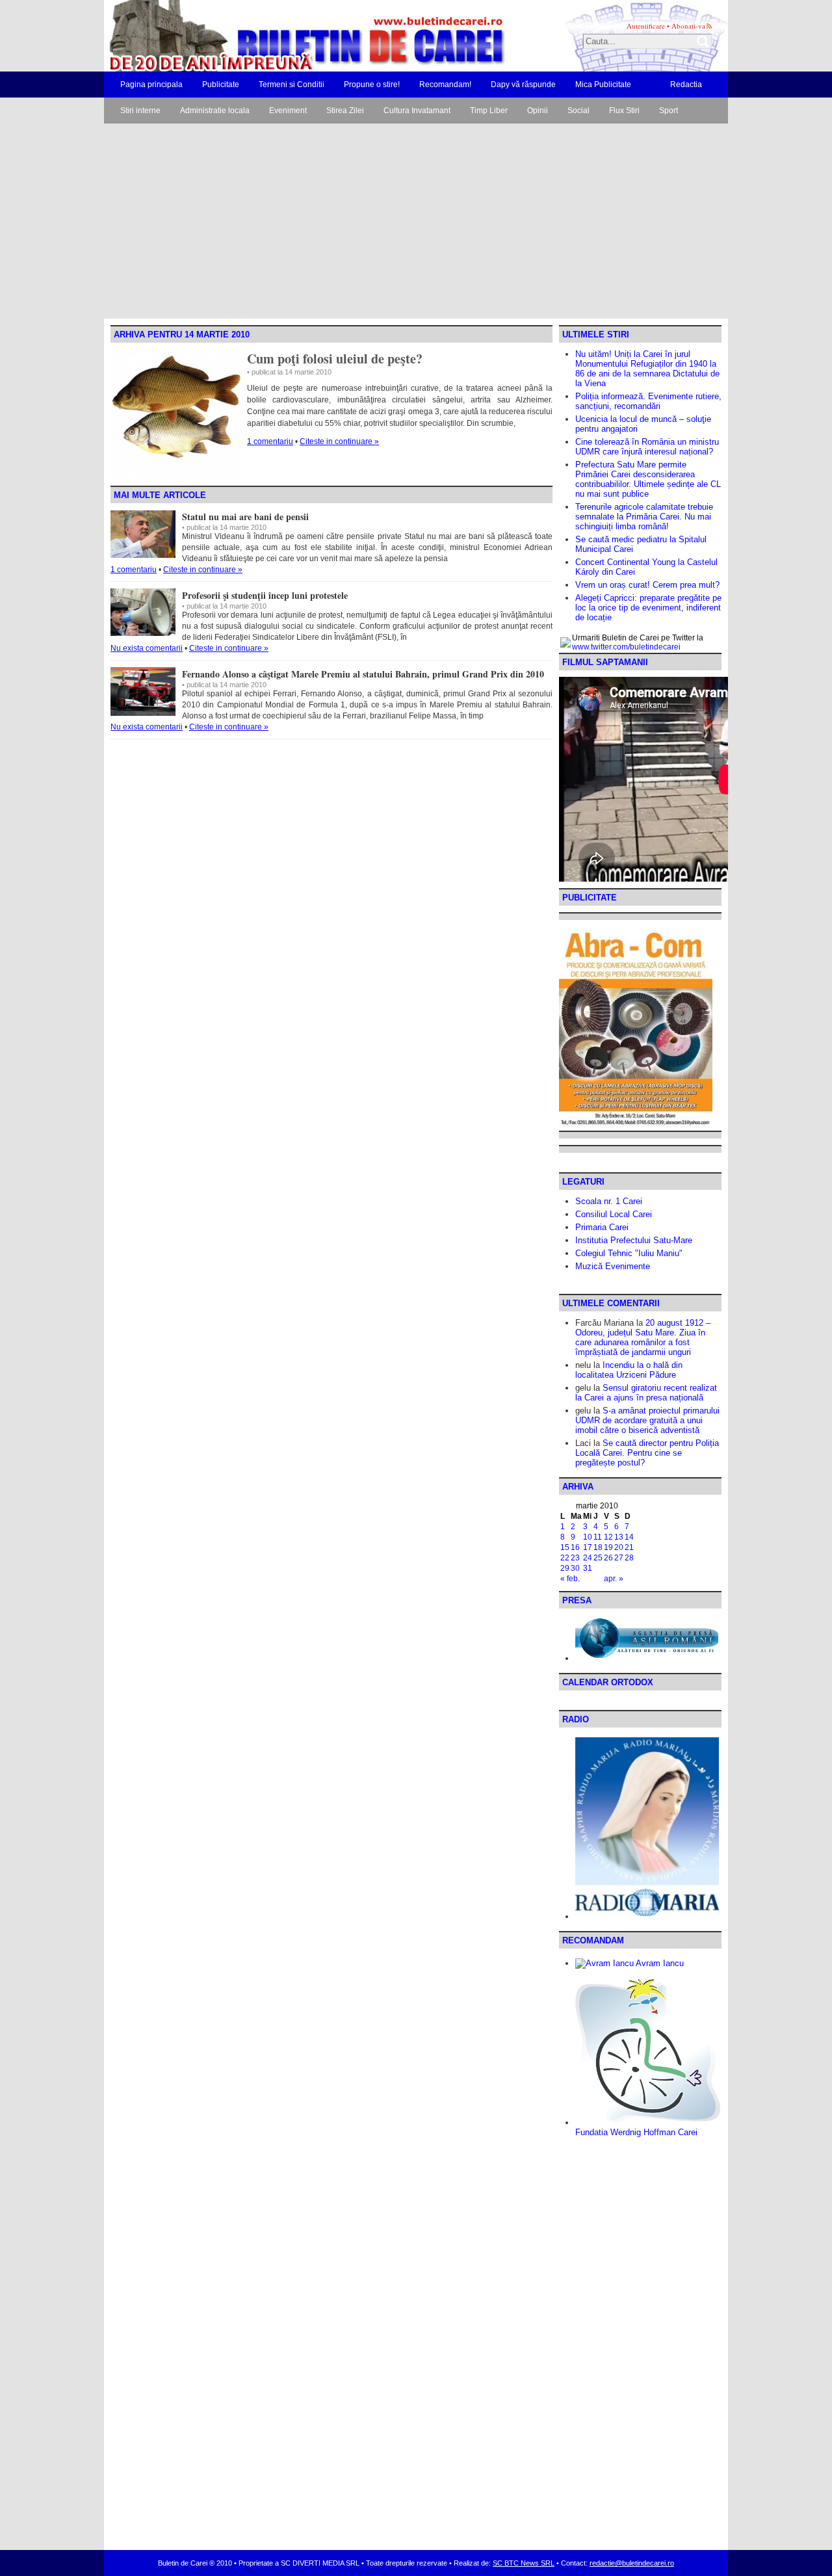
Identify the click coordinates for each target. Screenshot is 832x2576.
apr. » (614, 1579)
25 (598, 1558)
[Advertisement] (416, 221)
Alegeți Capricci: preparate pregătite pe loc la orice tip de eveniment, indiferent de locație (648, 608)
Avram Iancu (659, 1963)
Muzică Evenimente (613, 1266)
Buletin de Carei (270, 36)
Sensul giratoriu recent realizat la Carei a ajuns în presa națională (646, 1393)
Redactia (686, 85)
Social (578, 111)
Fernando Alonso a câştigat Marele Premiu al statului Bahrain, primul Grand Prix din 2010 (363, 674)
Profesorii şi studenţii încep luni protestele (265, 595)
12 (608, 1537)
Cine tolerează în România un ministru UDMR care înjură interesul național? (647, 447)
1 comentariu (270, 441)
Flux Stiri (624, 111)
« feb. (570, 1579)
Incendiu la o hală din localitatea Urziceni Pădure (629, 1370)
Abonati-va (688, 26)
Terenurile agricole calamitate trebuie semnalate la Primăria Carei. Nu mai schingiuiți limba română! (644, 517)
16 (575, 1547)
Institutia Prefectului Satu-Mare (634, 1240)
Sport (669, 111)
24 (588, 1558)
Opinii (538, 111)
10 (588, 1537)
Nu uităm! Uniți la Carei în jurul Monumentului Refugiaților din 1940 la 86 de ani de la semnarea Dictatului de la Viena (647, 369)
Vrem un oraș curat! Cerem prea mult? (647, 585)
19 (608, 1547)
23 (575, 1558)
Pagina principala (151, 85)
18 (598, 1547)
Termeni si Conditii (292, 85)
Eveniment (288, 111)
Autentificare (646, 26)
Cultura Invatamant (417, 111)
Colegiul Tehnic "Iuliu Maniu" (629, 1253)
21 (629, 1547)
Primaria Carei (602, 1227)
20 (619, 1547)
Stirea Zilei (345, 111)
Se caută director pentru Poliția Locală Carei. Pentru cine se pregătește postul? (647, 1453)
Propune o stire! (372, 85)
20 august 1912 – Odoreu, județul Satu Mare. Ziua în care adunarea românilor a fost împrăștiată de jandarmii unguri (643, 1337)
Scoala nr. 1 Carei (609, 1201)
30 (575, 1568)
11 (598, 1537)
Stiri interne (140, 111)
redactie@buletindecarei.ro (632, 2563)
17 (588, 1547)
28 (629, 1558)
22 (565, 1558)
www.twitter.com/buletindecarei (626, 647)
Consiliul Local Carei (614, 1214)
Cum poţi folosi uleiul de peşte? (335, 359)
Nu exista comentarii (147, 648)
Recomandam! (445, 85)
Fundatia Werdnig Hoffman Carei (636, 2132)
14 (629, 1537)
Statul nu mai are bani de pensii (245, 517)
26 (608, 1558)
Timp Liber (489, 111)
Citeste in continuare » (339, 441)
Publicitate (221, 85)
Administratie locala (215, 111)
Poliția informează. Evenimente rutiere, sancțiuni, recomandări (648, 401)
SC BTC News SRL (524, 2563)
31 (588, 1568)
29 (565, 1568)
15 (565, 1547)
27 (619, 1558)
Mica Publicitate (603, 85)
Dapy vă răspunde (523, 85)
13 (619, 1537)
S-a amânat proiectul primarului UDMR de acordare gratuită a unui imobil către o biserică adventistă (647, 1420)
